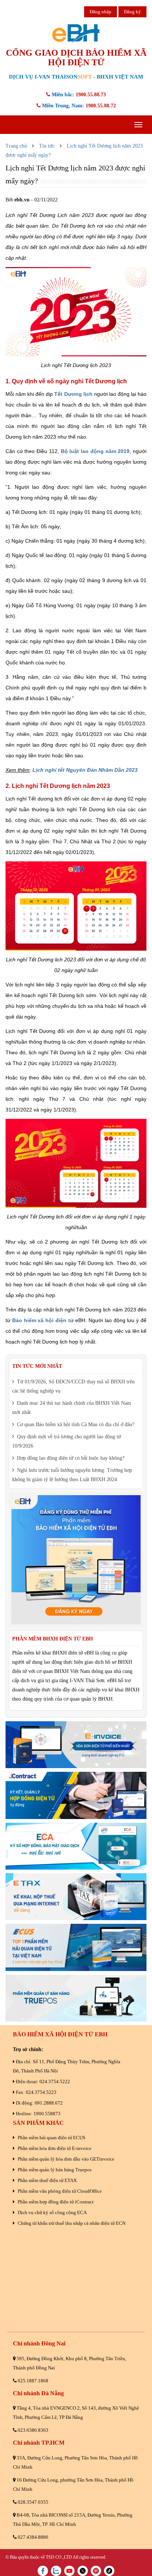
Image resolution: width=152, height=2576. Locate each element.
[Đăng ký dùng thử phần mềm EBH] (76, 1560)
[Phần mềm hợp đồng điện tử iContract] (76, 1795)
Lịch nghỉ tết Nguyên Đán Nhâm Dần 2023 (85, 770)
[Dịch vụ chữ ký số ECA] (76, 1846)
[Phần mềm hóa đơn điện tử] (76, 1745)
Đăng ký (132, 12)
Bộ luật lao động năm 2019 (95, 451)
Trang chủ (16, 146)
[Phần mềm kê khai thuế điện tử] (76, 1897)
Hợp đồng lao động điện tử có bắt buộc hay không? (70, 1458)
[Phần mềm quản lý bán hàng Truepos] (76, 1998)
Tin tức (47, 146)
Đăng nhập (101, 12)
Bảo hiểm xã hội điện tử (43, 1320)
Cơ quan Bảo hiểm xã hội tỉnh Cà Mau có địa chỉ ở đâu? (75, 1424)
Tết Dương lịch (73, 394)
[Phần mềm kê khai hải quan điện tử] (76, 1947)
